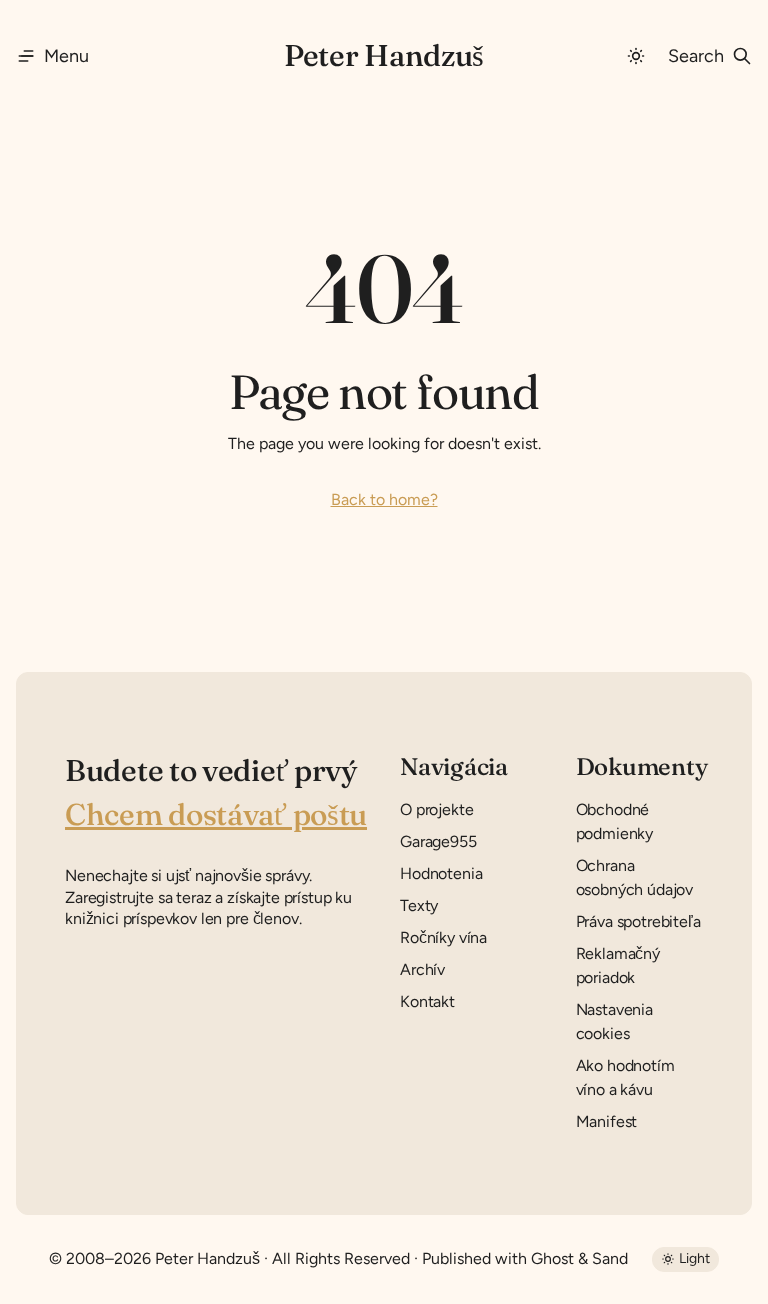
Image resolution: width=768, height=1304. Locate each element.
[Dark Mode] (636, 56)
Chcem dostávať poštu (216, 814)
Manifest (607, 1121)
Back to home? (384, 499)
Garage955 (438, 841)
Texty (419, 905)
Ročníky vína (443, 937)
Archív (422, 969)
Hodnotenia (441, 873)
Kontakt (427, 1001)
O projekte (436, 809)
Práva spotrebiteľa (638, 921)
